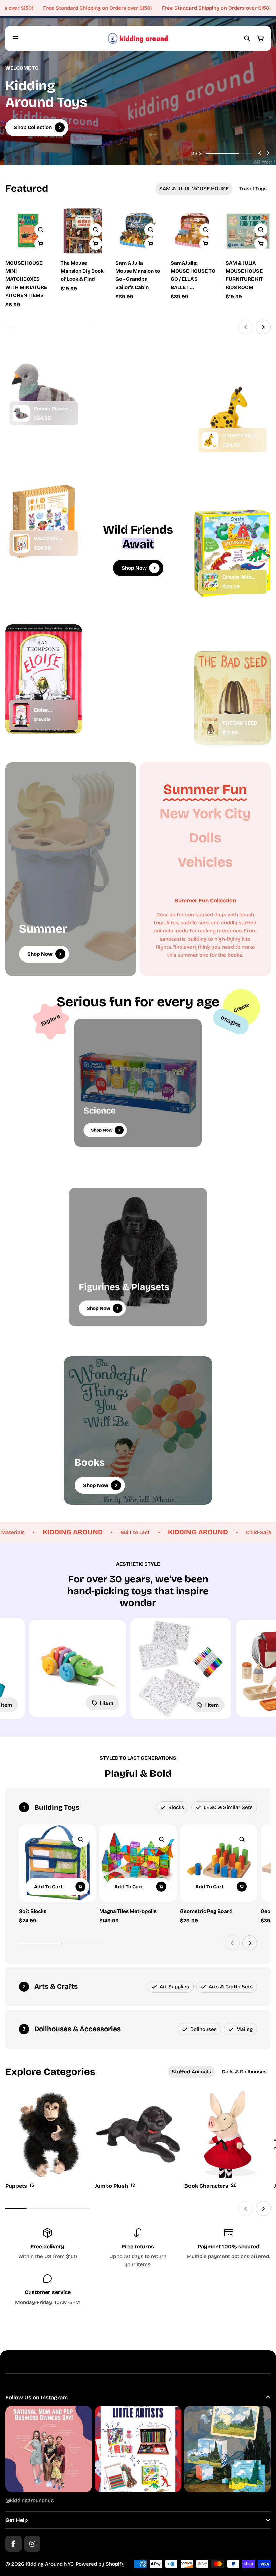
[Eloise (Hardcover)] (21, 715)
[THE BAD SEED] (210, 728)
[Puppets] (48, 2141)
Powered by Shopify (100, 2564)
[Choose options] (41, 244)
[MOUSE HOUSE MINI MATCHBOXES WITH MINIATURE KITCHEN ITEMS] (28, 231)
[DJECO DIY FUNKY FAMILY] (21, 543)
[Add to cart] (96, 244)
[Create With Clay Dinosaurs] (210, 582)
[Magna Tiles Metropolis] (138, 1863)
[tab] (194, 189)
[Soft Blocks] (57, 1863)
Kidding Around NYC (50, 2564)
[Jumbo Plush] (138, 2141)
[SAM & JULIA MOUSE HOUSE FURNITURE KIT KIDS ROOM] (248, 255)
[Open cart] (261, 38)
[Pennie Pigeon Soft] (21, 413)
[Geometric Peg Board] (219, 1863)
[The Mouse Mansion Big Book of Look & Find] (83, 231)
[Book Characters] (228, 2141)
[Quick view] (41, 230)
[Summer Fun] (205, 789)
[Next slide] (268, 153)
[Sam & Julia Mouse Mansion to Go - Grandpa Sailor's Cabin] (138, 255)
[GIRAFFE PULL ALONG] (210, 440)
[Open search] (247, 38)
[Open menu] (15, 38)
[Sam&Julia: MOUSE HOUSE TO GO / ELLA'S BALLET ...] (193, 255)
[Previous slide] (260, 153)
